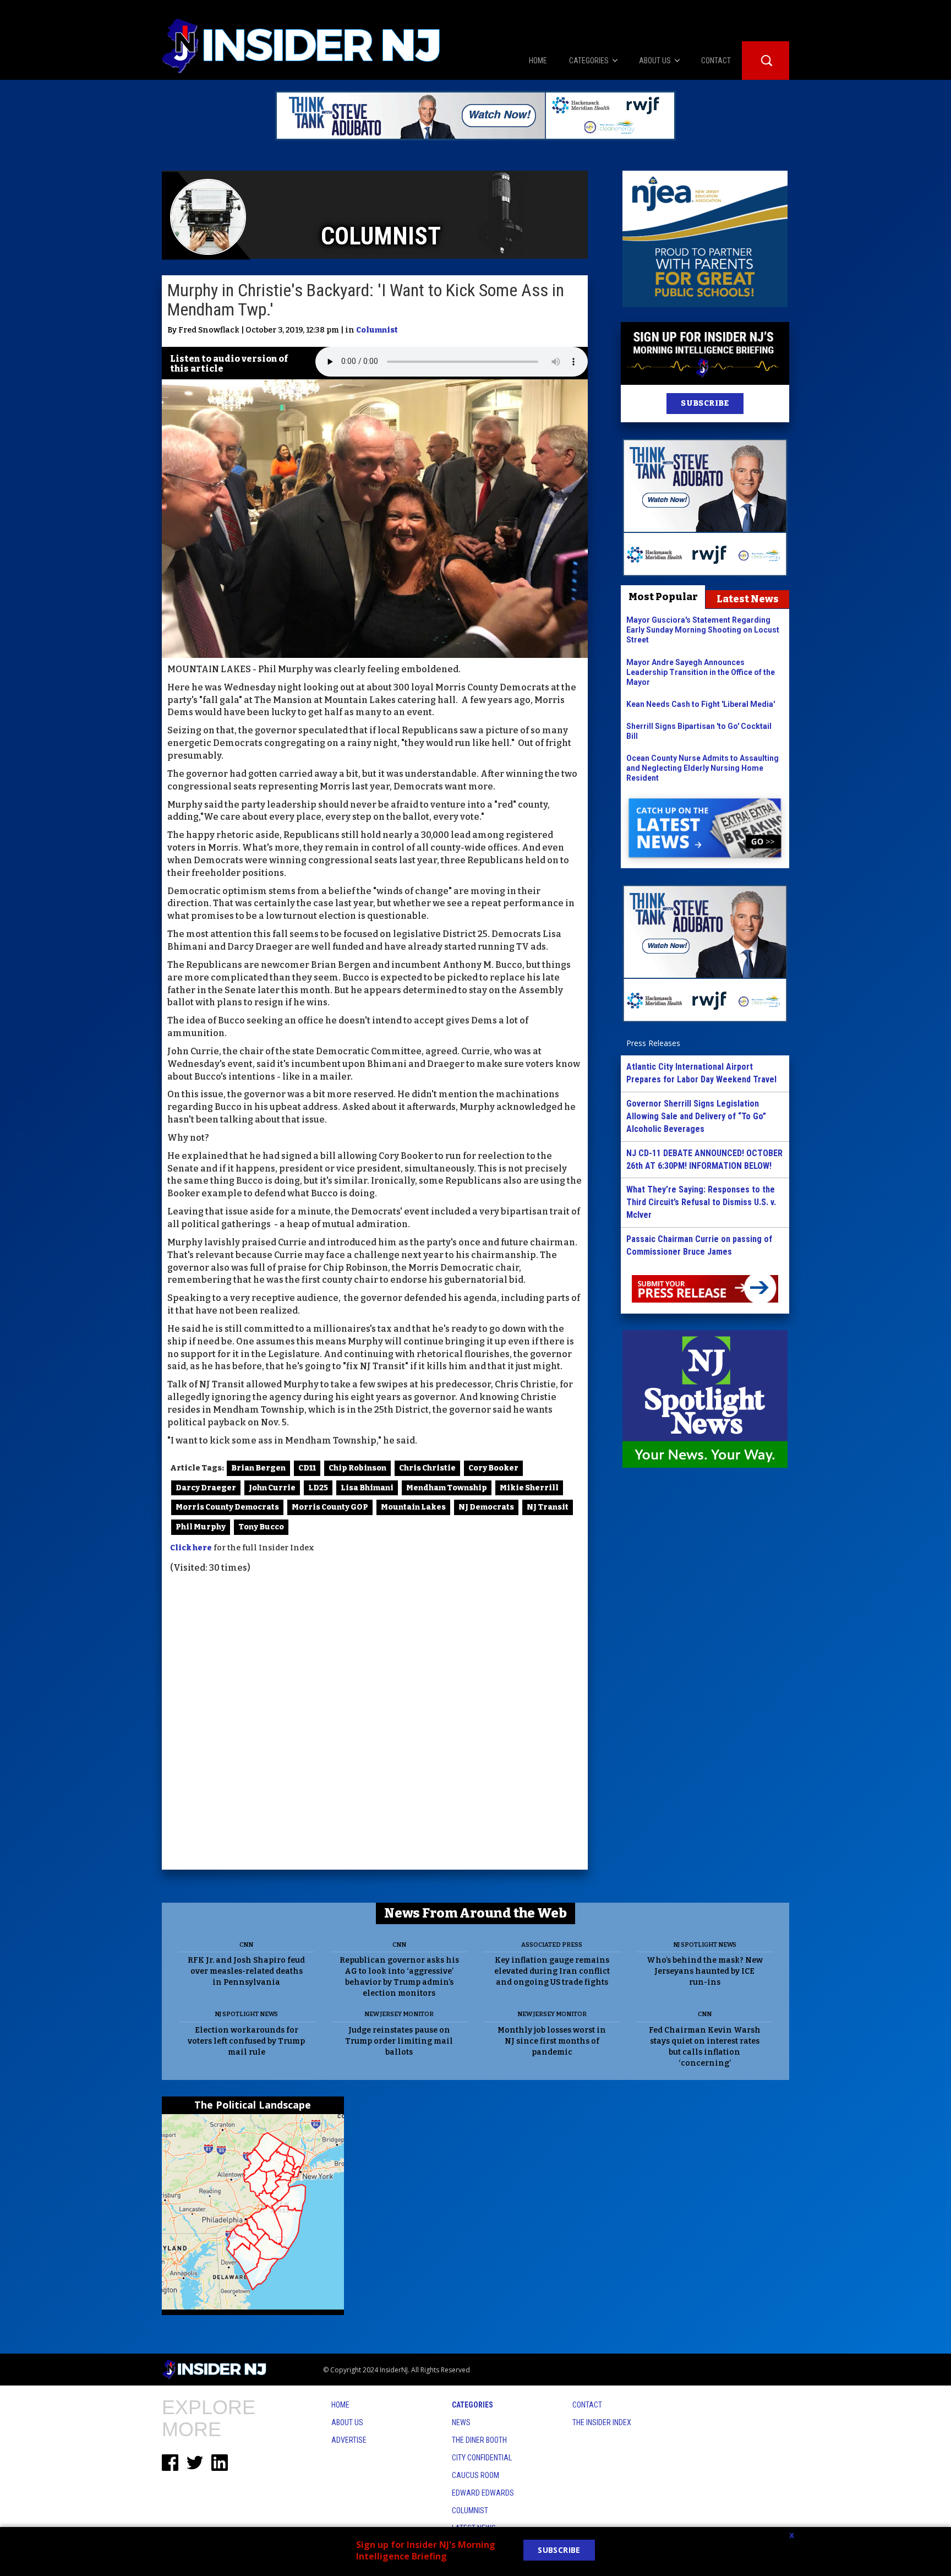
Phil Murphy (201, 1527)
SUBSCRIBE (705, 403)
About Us (347, 2422)
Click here (191, 1548)
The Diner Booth (479, 2440)
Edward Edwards (483, 2493)
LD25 (318, 1488)
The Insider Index (602, 2422)
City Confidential (482, 2458)
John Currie (272, 1488)
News (461, 2422)
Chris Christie (427, 1468)
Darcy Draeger (206, 1488)
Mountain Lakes (413, 1507)
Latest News (748, 599)
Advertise (349, 2440)
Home (340, 2405)
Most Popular (663, 597)
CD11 (307, 1468)
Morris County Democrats (227, 1507)
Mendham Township (447, 1488)
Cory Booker (493, 1468)
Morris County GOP (330, 1507)
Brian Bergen (258, 1468)
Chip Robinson (357, 1468)
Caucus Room (475, 2475)
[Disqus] (375, 1723)
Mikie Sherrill (529, 1488)
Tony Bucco (261, 1527)
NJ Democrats (486, 1507)
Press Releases (653, 1043)
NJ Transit (548, 1507)
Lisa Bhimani (367, 1488)
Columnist (377, 330)
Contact (587, 2405)
